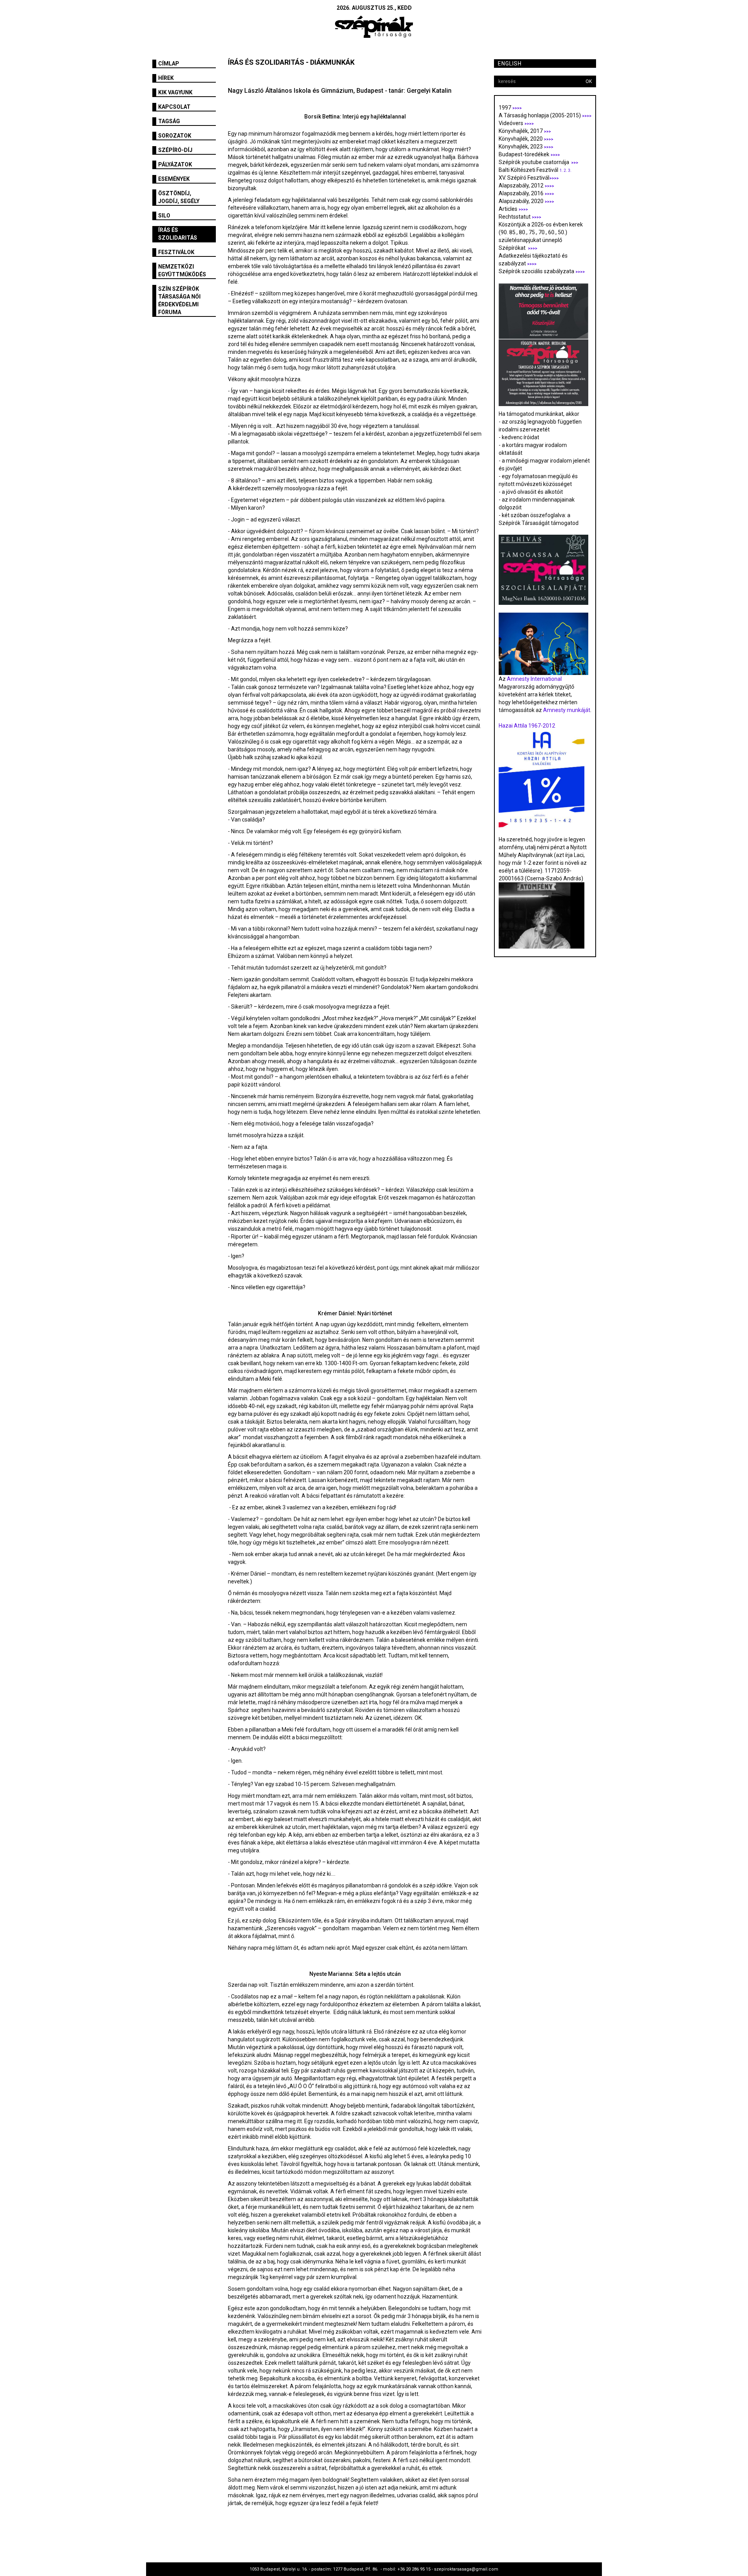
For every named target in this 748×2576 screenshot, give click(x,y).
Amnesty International (534, 679)
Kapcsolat (174, 107)
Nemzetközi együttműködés (182, 270)
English (510, 64)
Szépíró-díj (175, 150)
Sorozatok (175, 136)
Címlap (169, 64)
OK (589, 81)
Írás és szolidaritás (178, 234)
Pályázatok (175, 164)
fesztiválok (176, 252)
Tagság (169, 121)
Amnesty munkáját (566, 710)
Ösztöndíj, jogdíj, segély (179, 197)
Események (174, 179)
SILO (164, 216)
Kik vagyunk (175, 92)
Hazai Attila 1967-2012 (527, 726)
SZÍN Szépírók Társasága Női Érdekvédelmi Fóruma (179, 300)
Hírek (166, 78)
